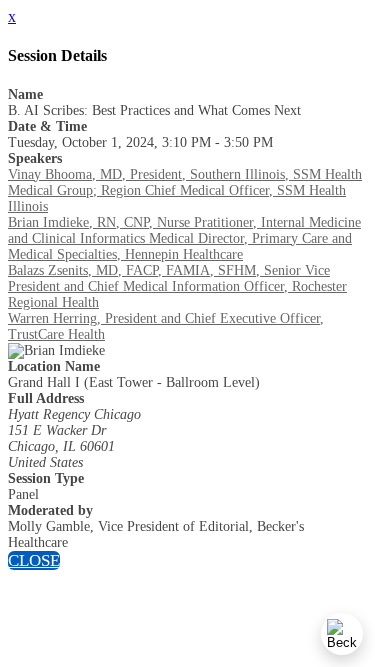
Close (34, 560)
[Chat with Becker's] (342, 634)
